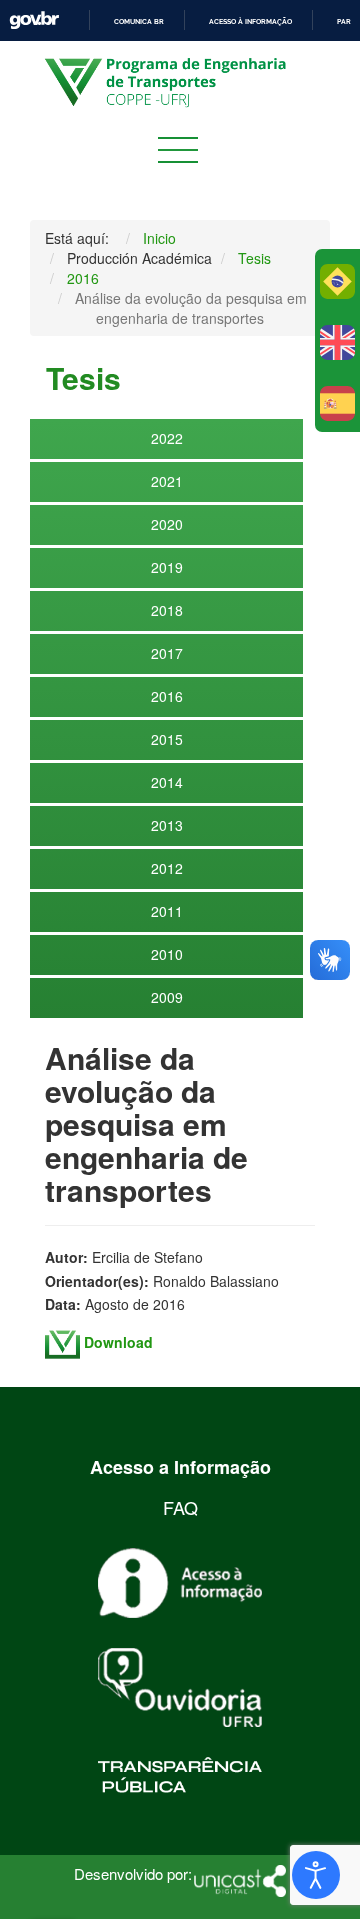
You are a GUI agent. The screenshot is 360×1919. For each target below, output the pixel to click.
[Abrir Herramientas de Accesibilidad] (316, 1875)
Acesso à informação (250, 21)
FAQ (180, 1507)
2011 (167, 911)
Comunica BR (139, 21)
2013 (167, 825)
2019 (167, 567)
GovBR (34, 20)
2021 (167, 481)
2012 (167, 868)
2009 (167, 997)
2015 (167, 739)
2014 (167, 782)
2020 (167, 524)
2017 (167, 653)
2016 (167, 696)
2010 (167, 954)
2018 (167, 610)
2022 (167, 438)
